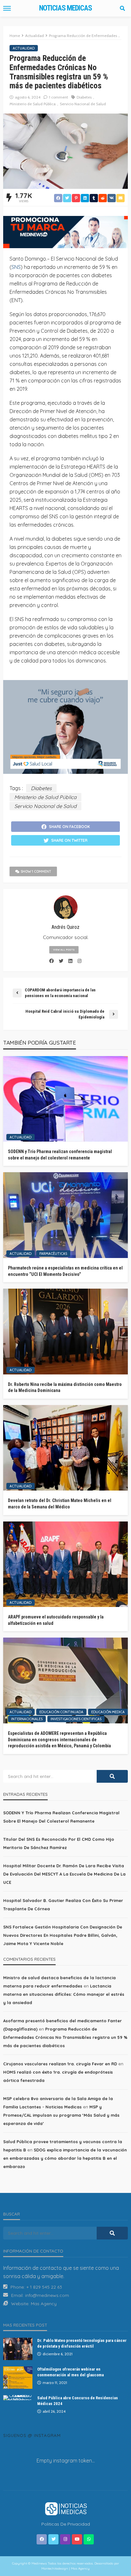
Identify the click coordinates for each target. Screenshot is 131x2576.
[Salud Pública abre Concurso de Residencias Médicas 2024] (18, 2398)
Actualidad (24, 48)
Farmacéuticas (53, 1254)
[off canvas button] (7, 8)
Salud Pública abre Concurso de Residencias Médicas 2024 (78, 2401)
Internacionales (27, 1719)
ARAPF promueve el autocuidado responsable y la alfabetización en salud (56, 1620)
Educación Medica (108, 1712)
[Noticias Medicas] (65, 2508)
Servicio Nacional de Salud (83, 104)
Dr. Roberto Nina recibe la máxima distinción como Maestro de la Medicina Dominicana (65, 1388)
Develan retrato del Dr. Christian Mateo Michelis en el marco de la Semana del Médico (60, 1504)
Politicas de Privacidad (66, 2524)
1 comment (59, 97)
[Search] (122, 8)
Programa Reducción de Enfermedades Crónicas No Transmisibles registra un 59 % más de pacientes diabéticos (65, 2037)
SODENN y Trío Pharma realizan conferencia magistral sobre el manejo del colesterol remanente (60, 1155)
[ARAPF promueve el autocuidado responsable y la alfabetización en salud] (65, 1564)
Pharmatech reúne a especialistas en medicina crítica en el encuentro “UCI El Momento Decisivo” (65, 1271)
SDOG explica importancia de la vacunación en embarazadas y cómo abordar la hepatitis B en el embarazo (65, 2158)
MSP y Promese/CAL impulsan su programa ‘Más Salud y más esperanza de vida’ (61, 2115)
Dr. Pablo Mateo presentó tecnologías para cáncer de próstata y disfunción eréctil (82, 2343)
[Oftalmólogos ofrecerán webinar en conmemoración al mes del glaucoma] (18, 2378)
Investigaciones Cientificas (76, 1719)
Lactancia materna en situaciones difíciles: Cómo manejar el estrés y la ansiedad (64, 1994)
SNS (16, 267)
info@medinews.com (47, 2295)
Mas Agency (44, 2304)
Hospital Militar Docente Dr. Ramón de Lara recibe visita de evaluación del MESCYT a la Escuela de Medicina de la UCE (64, 1874)
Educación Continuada (61, 1712)
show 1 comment (36, 871)
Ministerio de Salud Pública (33, 104)
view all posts (64, 950)
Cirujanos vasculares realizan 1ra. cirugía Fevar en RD (60, 2064)
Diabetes (84, 97)
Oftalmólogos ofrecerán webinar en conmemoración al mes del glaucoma (70, 2372)
